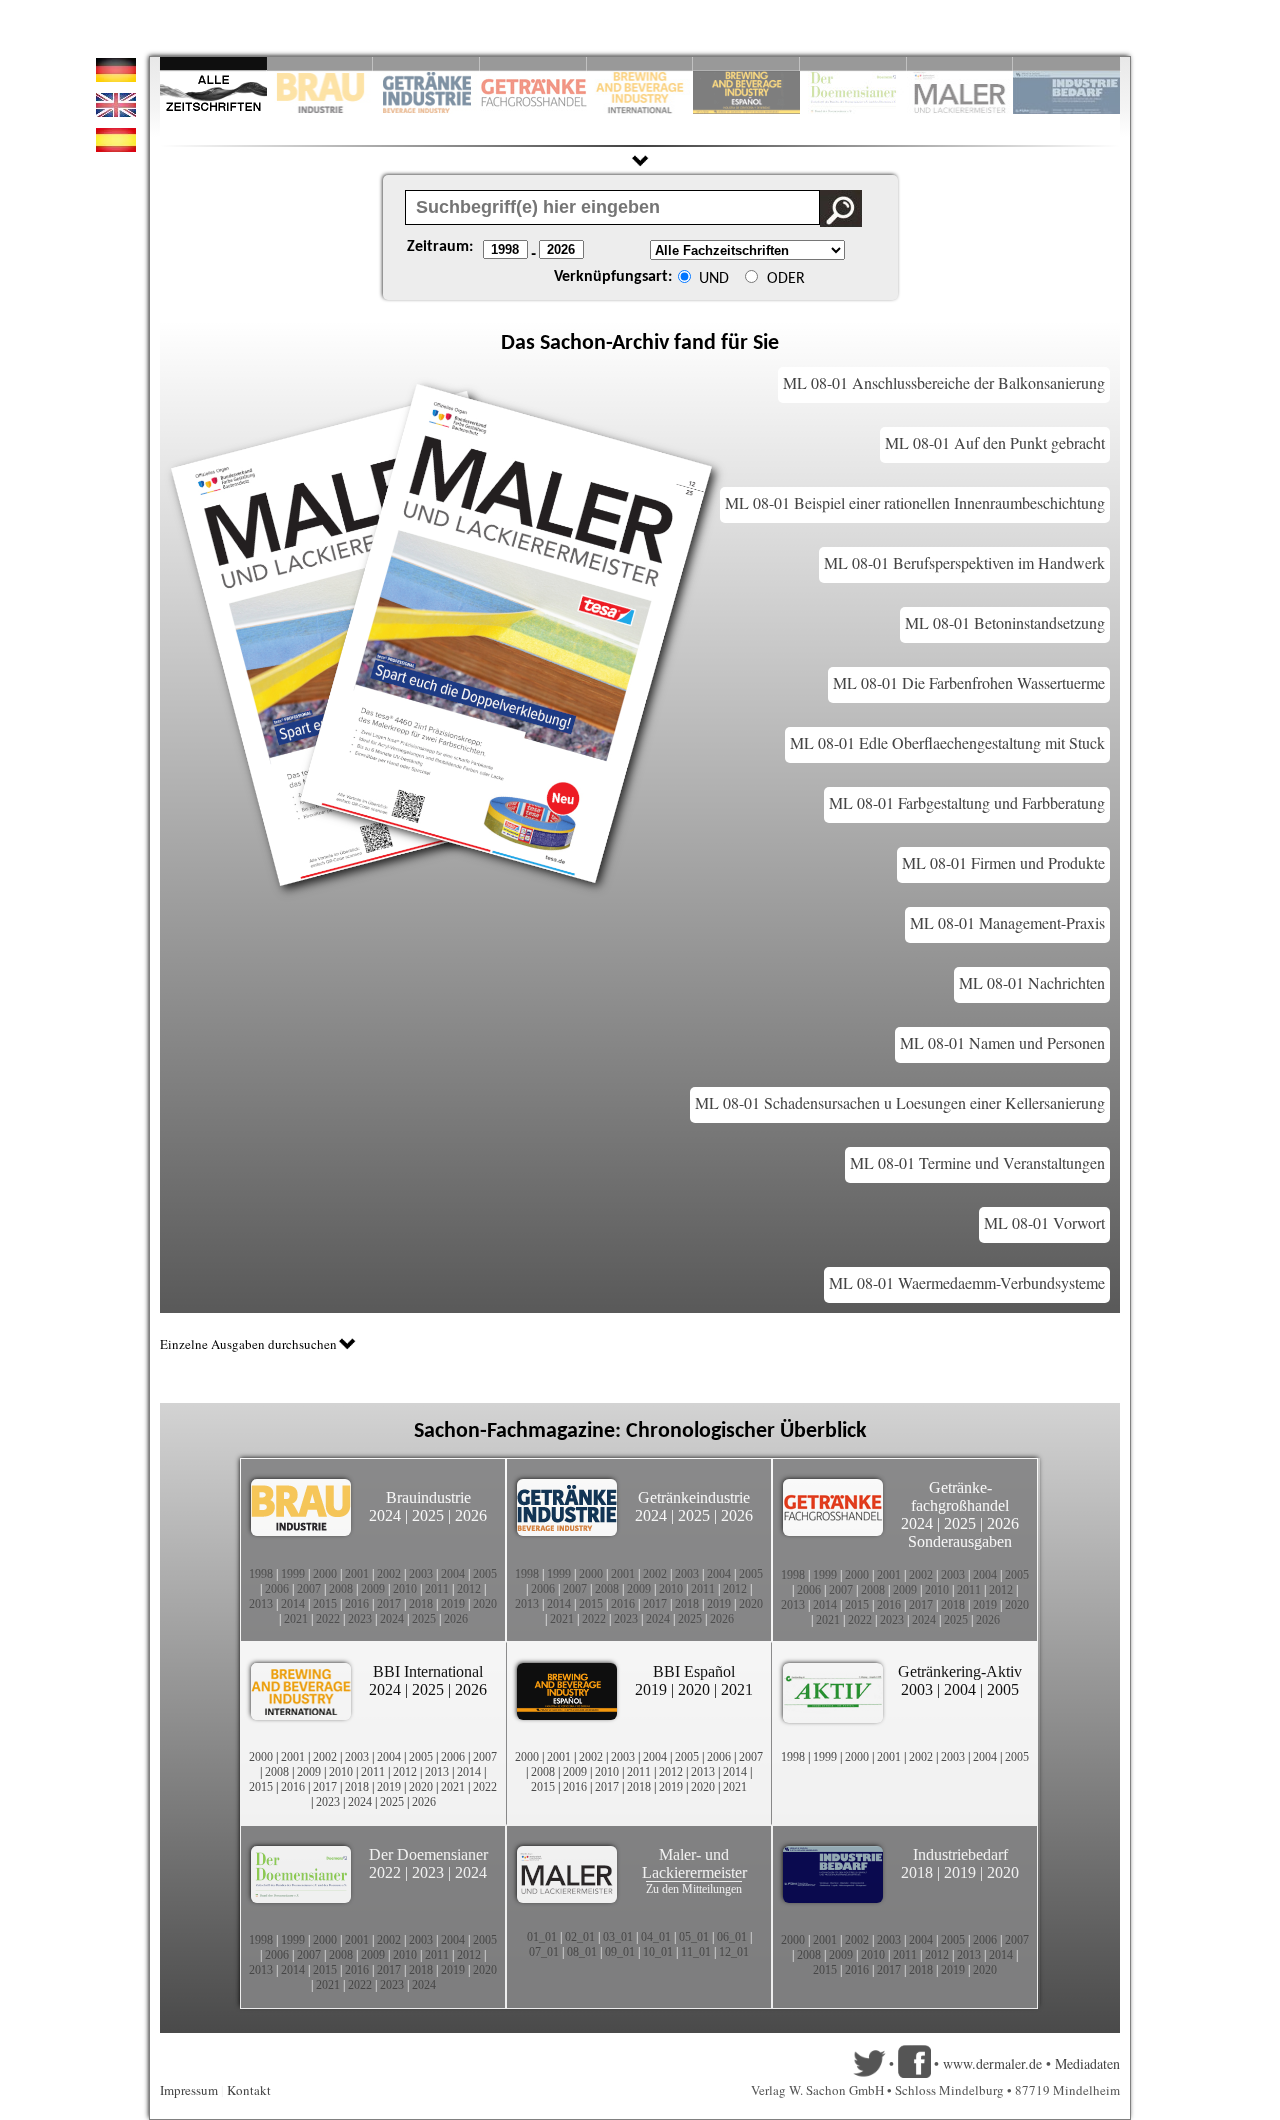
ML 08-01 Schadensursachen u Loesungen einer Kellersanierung (900, 1102)
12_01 (734, 1952)
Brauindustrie (428, 1497)
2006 (277, 1589)
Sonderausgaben (960, 1541)
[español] (116, 146)
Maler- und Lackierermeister (694, 1863)
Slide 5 (640, 63)
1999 (293, 1574)
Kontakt (249, 2090)
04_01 (656, 1937)
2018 (421, 1604)
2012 (469, 1589)
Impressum (189, 2090)
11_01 (696, 1952)
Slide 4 (533, 63)
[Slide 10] (1066, 63)
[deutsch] (116, 76)
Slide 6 (746, 63)
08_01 (582, 1952)
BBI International (428, 1671)
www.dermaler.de (992, 2063)
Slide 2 (320, 63)
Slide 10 (1066, 63)
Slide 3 (426, 63)
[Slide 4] (533, 63)
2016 (357, 1604)
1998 (261, 1574)
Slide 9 (960, 63)
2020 (485, 1604)
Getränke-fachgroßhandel (960, 1496)
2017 (389, 1604)
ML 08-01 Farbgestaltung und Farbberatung (967, 802)
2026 (471, 1515)
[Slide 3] (426, 63)
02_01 (580, 1937)
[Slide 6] (746, 63)
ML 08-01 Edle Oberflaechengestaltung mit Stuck (947, 742)
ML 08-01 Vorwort (1044, 1222)
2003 (421, 1574)
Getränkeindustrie (694, 1497)
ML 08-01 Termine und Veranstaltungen (977, 1162)
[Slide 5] (640, 63)
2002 (389, 1574)
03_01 (618, 1937)
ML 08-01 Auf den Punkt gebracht (995, 442)
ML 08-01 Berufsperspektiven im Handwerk (964, 562)
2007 (309, 1589)
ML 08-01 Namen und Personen (1002, 1042)
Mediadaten (1087, 2063)
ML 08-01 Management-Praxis (1007, 922)
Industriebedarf (960, 1854)
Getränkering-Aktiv (960, 1671)
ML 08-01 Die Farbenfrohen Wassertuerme (969, 682)
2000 (325, 1574)
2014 (293, 1604)
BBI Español (694, 1671)
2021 (296, 1619)
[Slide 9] (960, 63)
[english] (116, 111)
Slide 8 (853, 63)
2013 (261, 1604)
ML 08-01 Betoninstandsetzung (1005, 622)
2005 (485, 1574)
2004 (453, 1574)
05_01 (694, 1937)
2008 (341, 1589)
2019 (453, 1604)
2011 (437, 1589)
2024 (385, 1515)
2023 (360, 1619)
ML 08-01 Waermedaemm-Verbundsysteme (967, 1282)
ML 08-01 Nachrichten (1032, 982)
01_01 (542, 1937)
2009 (373, 1589)
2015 (325, 1604)
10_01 (658, 1952)
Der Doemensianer (428, 1854)
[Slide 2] (320, 63)
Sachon (573, 343)
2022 (328, 1619)
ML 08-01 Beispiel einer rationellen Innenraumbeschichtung (915, 502)
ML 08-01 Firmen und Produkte (1003, 862)
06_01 (732, 1937)
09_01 (620, 1952)
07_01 (544, 1952)
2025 (428, 1515)
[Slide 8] (853, 63)
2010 (405, 1589)
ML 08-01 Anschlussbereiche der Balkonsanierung (944, 382)
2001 (357, 1574)
